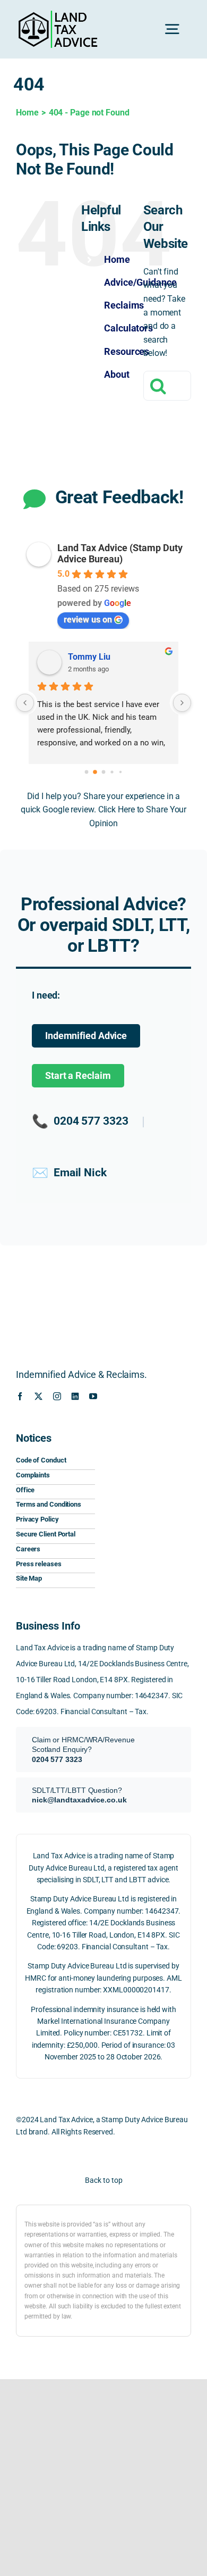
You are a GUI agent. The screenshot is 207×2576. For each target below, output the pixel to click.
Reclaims (124, 305)
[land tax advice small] (58, 15)
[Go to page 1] (95, 772)
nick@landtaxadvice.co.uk (79, 1800)
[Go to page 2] (104, 772)
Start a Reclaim (78, 1076)
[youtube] (93, 1396)
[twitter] (38, 1396)
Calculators (128, 328)
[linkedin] (75, 1396)
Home (117, 259)
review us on (88, 620)
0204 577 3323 (80, 1121)
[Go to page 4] (120, 771)
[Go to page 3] (112, 772)
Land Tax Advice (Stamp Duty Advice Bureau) (120, 553)
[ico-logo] (147, 1434)
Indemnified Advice (86, 1036)
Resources (127, 351)
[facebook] (20, 1396)
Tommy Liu (89, 657)
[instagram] (57, 1396)
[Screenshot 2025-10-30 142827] (147, 1535)
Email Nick (69, 1173)
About (117, 374)
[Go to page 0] (87, 772)
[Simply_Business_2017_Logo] (147, 1507)
